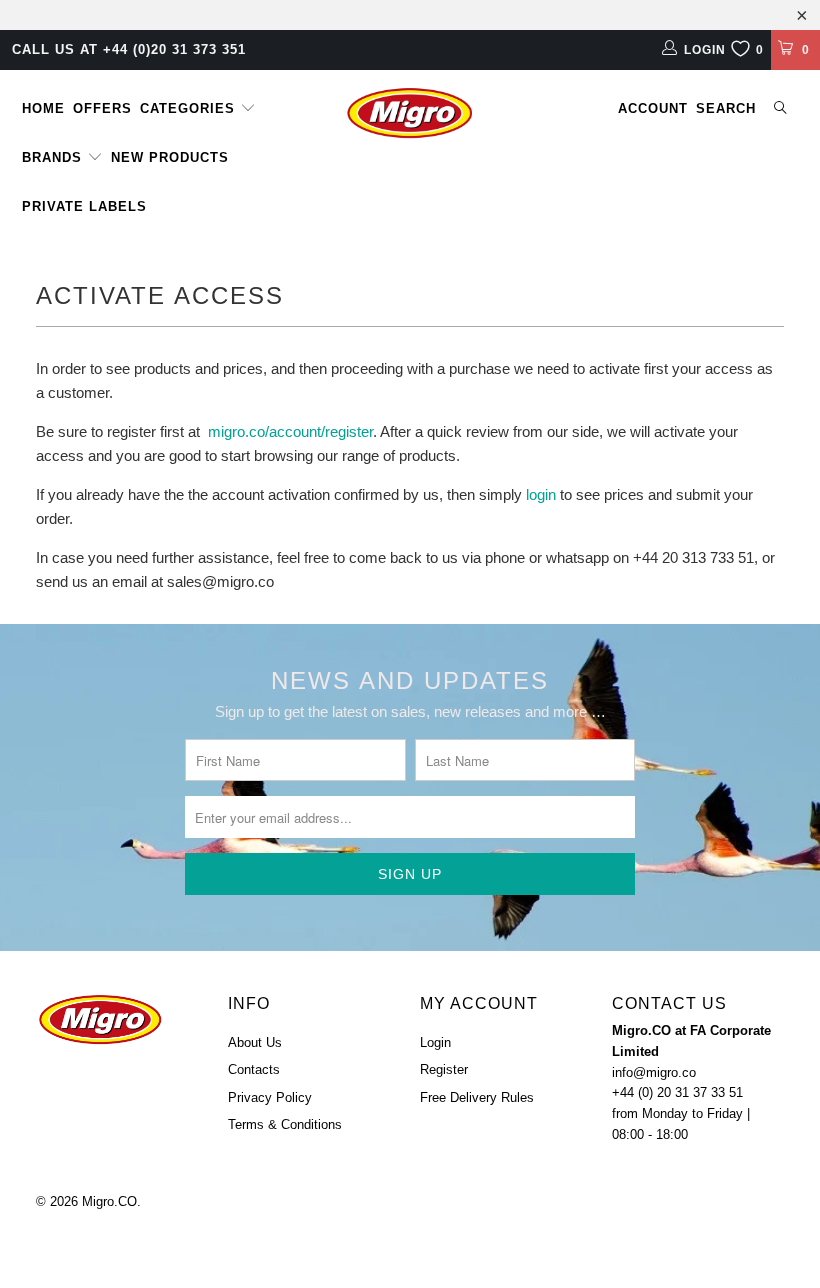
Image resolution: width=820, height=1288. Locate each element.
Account (653, 108)
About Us (255, 1042)
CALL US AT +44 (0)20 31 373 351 (129, 49)
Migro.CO (109, 1201)
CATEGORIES (190, 108)
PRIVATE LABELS (84, 206)
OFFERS (102, 108)
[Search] (781, 109)
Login (435, 1042)
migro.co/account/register (290, 431)
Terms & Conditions (285, 1124)
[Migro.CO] (409, 113)
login (541, 494)
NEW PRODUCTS (170, 157)
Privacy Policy (270, 1097)
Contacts (254, 1069)
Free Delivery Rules (477, 1097)
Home (43, 108)
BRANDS (54, 157)
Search (726, 108)
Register (444, 1069)
